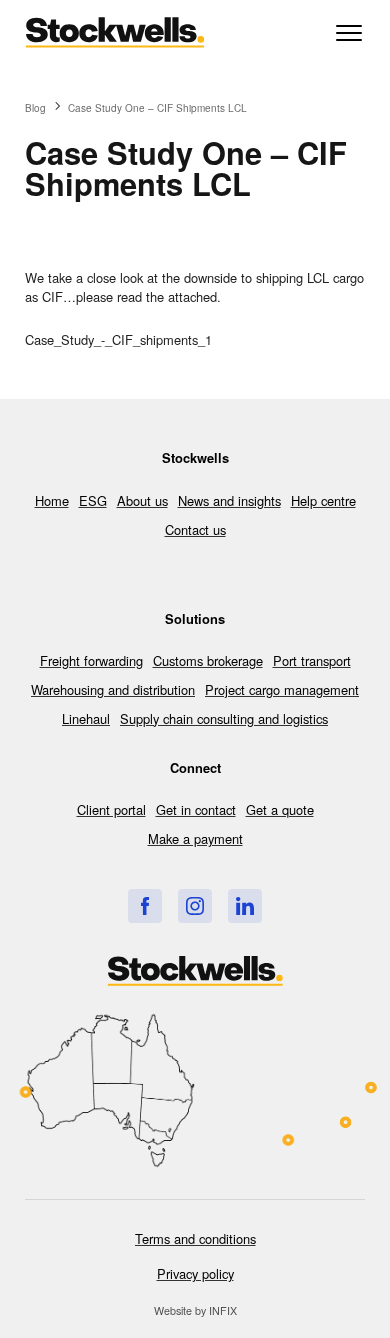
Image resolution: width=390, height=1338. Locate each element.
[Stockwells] (145, 906)
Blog (35, 107)
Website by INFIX (195, 1310)
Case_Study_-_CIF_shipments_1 (118, 339)
